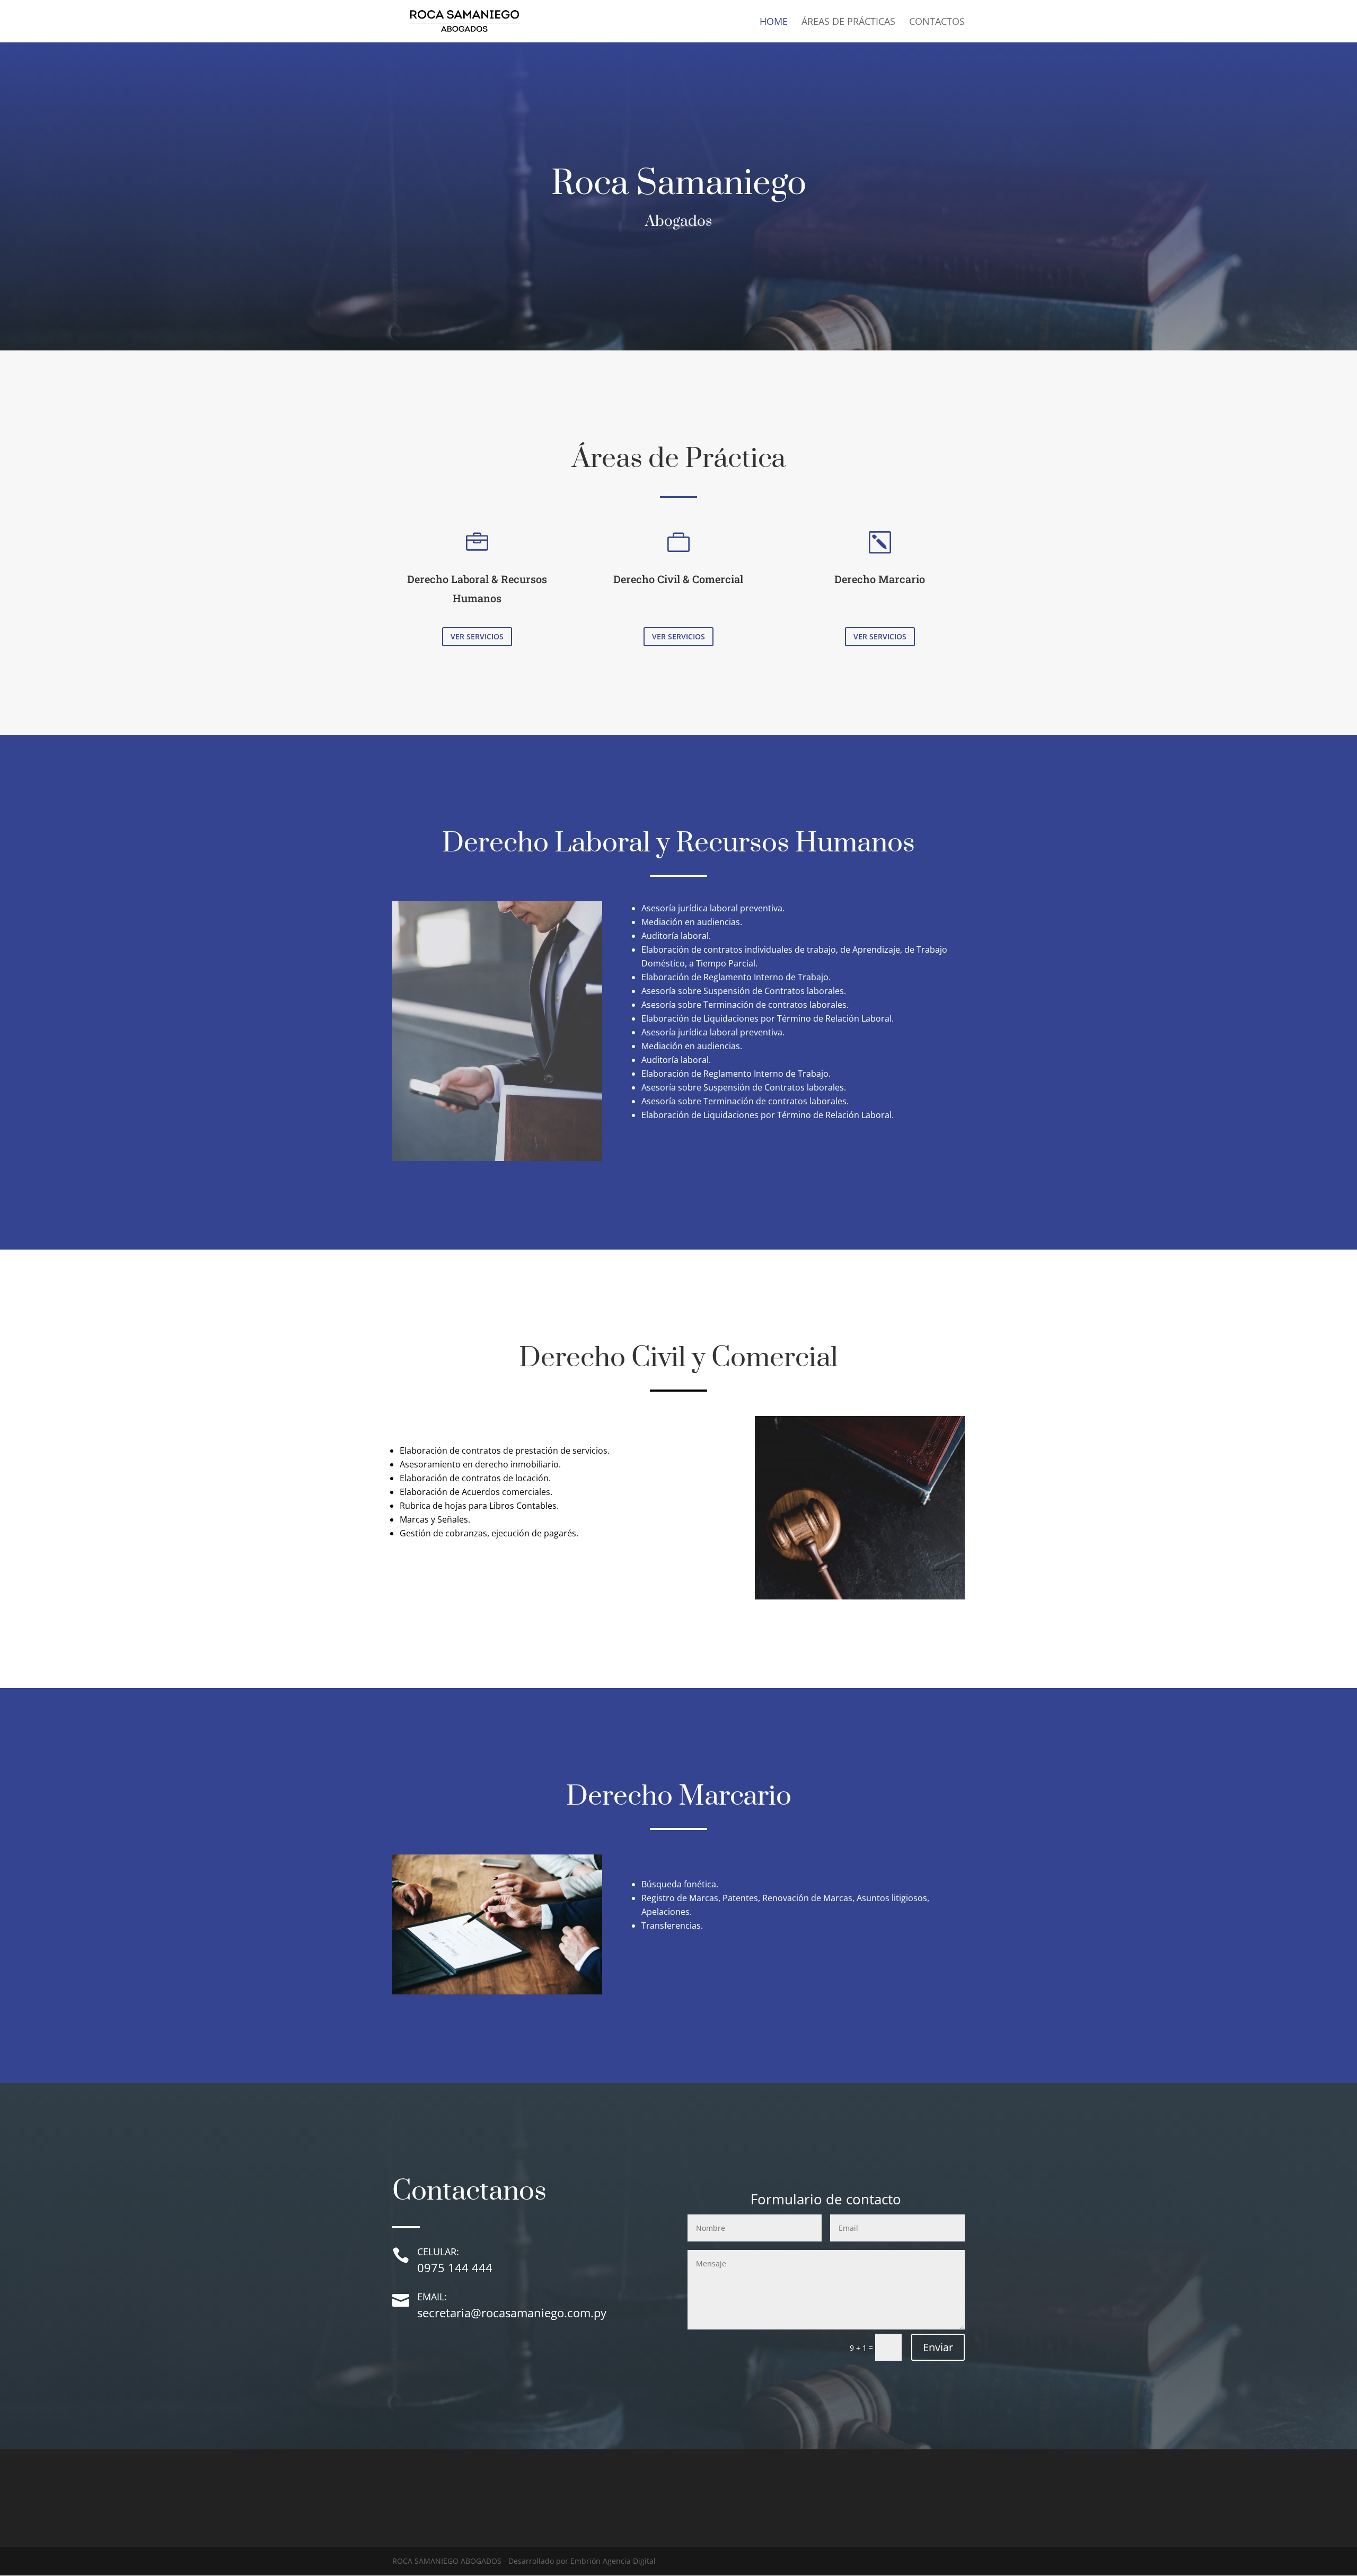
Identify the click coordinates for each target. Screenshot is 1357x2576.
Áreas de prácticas (848, 23)
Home (774, 23)
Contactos (937, 23)
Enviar (938, 2347)
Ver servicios (477, 636)
